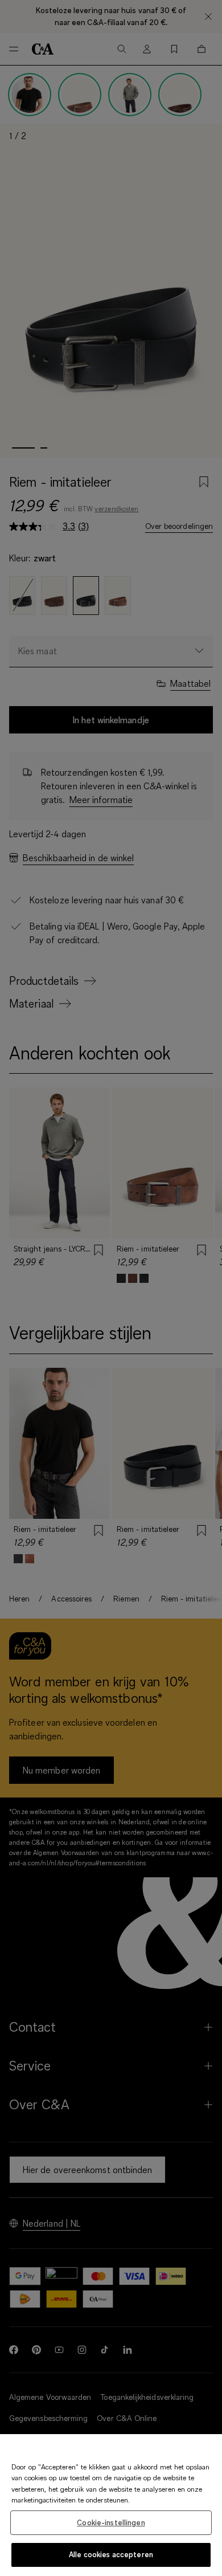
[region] (111, 2505)
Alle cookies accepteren (111, 2554)
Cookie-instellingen (111, 2522)
